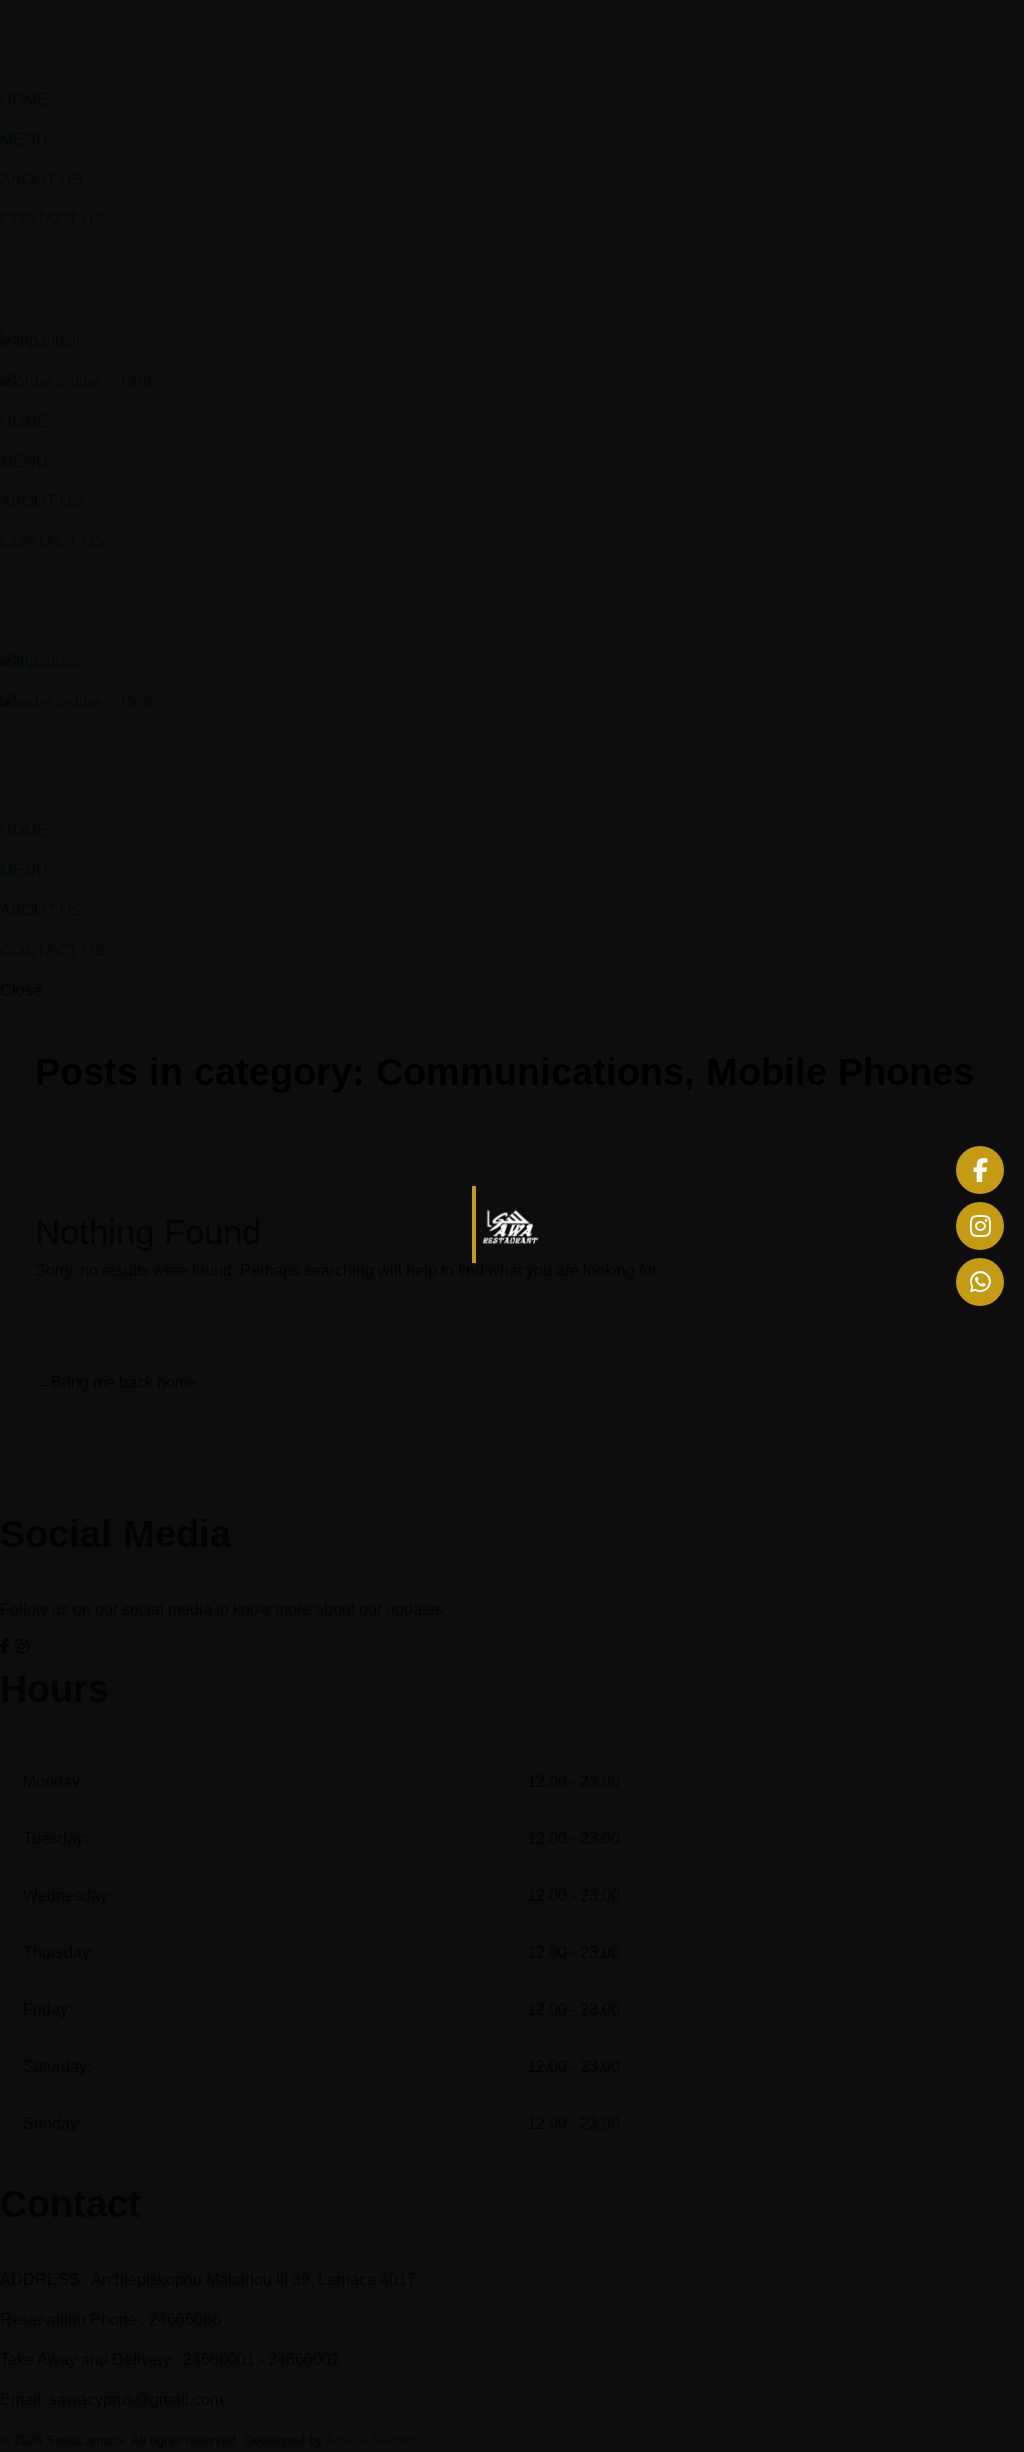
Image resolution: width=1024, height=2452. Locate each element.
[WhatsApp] (980, 1282)
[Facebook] (980, 1170)
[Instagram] (980, 1226)
